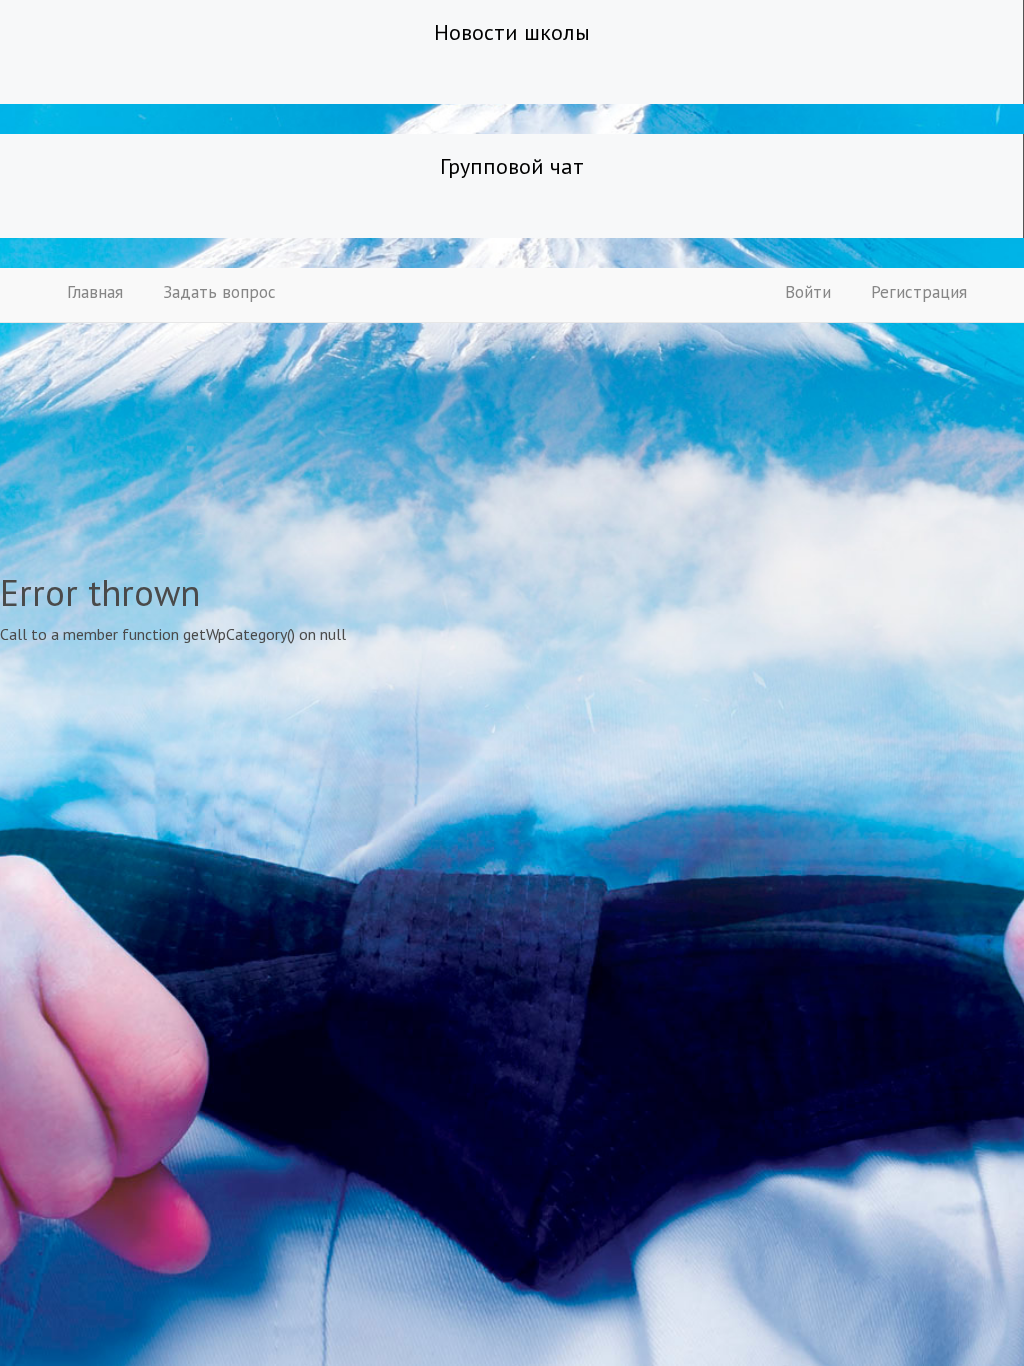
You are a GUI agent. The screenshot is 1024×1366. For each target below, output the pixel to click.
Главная (95, 292)
